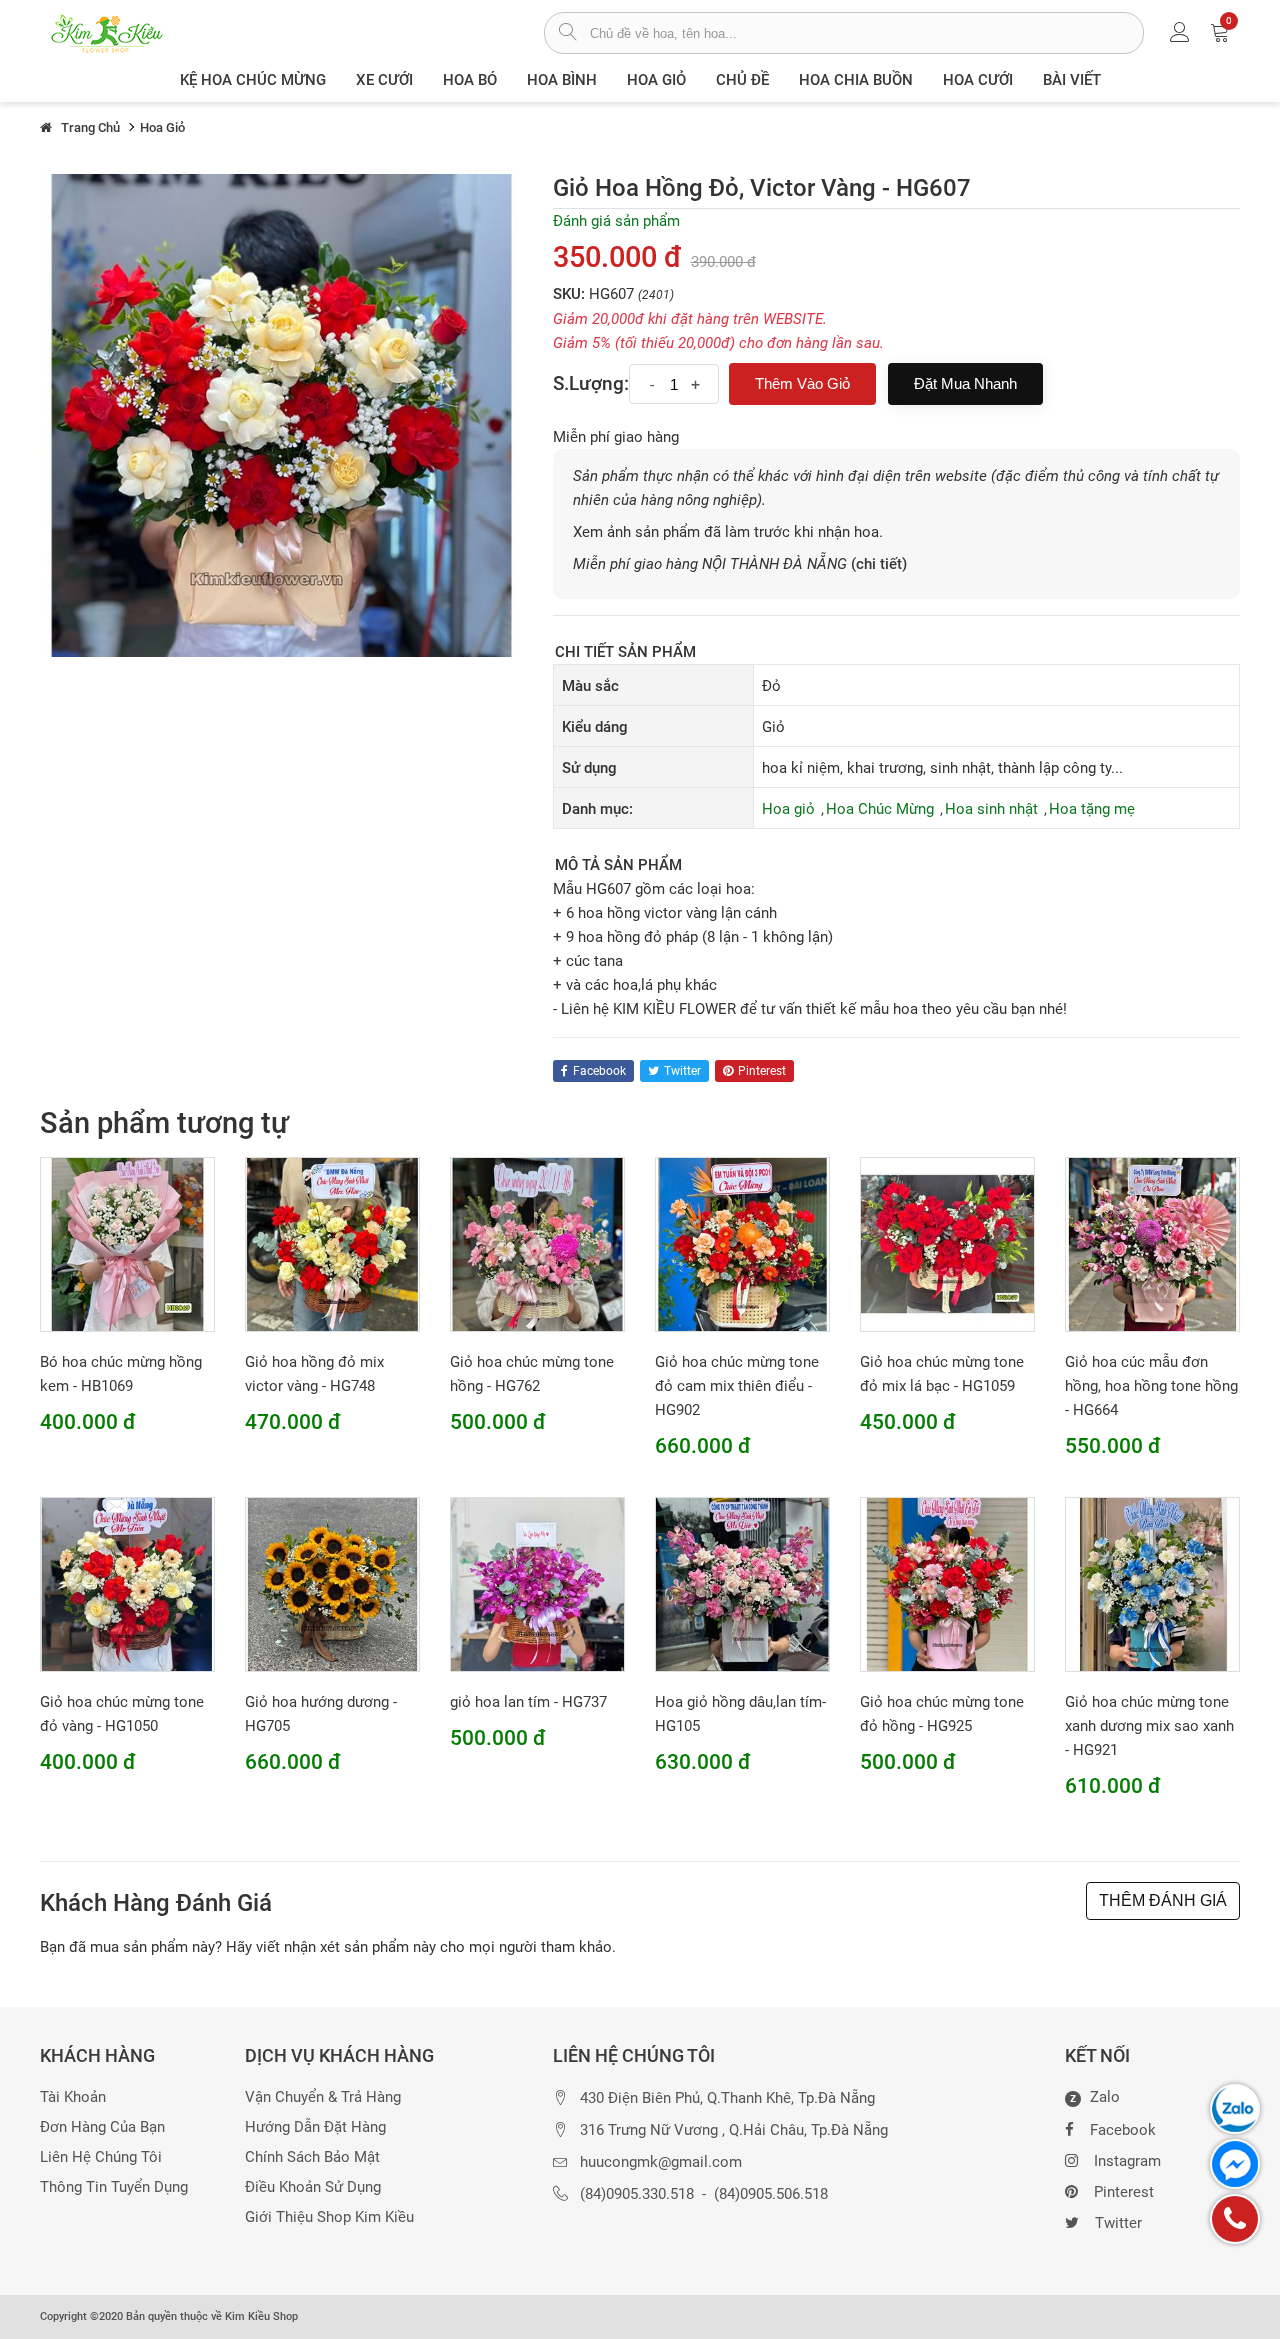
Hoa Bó (470, 80)
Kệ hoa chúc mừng (253, 80)
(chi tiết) (879, 564)
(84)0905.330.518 (637, 2194)
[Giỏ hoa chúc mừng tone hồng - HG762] (537, 1243)
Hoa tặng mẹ (1092, 809)
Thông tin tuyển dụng (114, 2187)
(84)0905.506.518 (771, 2194)
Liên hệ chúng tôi (101, 2157)
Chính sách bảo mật (312, 2157)
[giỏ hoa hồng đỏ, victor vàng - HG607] (281, 414)
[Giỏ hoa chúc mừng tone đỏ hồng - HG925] (947, 1583)
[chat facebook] (1235, 2164)
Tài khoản (73, 2097)
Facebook (1123, 2130)
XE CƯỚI (384, 80)
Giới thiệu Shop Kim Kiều (329, 2217)
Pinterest (1124, 2192)
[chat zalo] (1235, 2109)
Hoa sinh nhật (991, 809)
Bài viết (1072, 80)
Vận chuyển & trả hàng (323, 2097)
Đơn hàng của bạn (102, 2127)
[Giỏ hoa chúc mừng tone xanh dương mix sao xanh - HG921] (1152, 1583)
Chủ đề (742, 80)
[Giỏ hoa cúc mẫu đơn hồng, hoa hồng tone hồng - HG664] (1152, 1243)
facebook (599, 1071)
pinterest (762, 1071)
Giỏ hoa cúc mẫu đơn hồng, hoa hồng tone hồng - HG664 (1151, 1386)
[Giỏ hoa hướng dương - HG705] (332, 1583)
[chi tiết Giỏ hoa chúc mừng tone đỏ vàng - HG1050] (127, 1583)
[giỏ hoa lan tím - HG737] (537, 1583)
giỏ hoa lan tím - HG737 (528, 1702)
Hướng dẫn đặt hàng (315, 2127)
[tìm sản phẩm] (567, 34)
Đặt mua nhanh (965, 383)
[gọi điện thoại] (1235, 2219)
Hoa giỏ (656, 80)
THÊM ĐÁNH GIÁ (1163, 1900)
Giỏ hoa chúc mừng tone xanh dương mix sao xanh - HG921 (1149, 1726)
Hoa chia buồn (856, 80)
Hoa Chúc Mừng (880, 809)
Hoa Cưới (978, 80)
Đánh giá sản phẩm (616, 221)
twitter (682, 1071)
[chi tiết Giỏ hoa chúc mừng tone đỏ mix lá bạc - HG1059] (947, 1243)
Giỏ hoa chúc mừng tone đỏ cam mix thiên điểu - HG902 (737, 1386)
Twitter (1118, 2223)
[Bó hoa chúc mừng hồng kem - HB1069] (127, 1243)
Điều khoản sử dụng (313, 2187)
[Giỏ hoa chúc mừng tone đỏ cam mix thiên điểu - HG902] (742, 1243)
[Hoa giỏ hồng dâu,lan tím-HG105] (742, 1583)
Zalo (1095, 2098)
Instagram (1127, 2161)
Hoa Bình (562, 80)
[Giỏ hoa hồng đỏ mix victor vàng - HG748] (332, 1243)
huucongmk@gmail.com (661, 2162)
